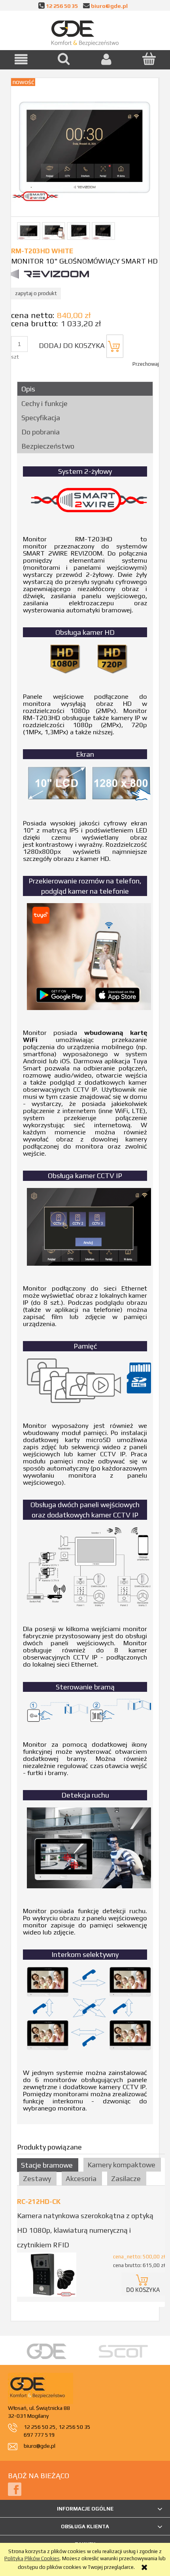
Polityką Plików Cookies (32, 2558)
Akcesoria (81, 2178)
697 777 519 (39, 2435)
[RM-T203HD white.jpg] (29, 231)
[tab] (85, 389)
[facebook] (15, 2489)
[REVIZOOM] (50, 274)
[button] (21, 59)
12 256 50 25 (40, 2427)
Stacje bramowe (47, 2165)
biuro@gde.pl (109, 6)
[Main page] (85, 32)
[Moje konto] (106, 59)
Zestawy (37, 2178)
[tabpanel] (85, 1289)
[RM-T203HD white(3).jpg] (78, 231)
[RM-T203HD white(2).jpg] (54, 231)
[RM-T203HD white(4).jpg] (103, 231)
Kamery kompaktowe (121, 2165)
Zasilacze (126, 2178)
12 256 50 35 (62, 6)
